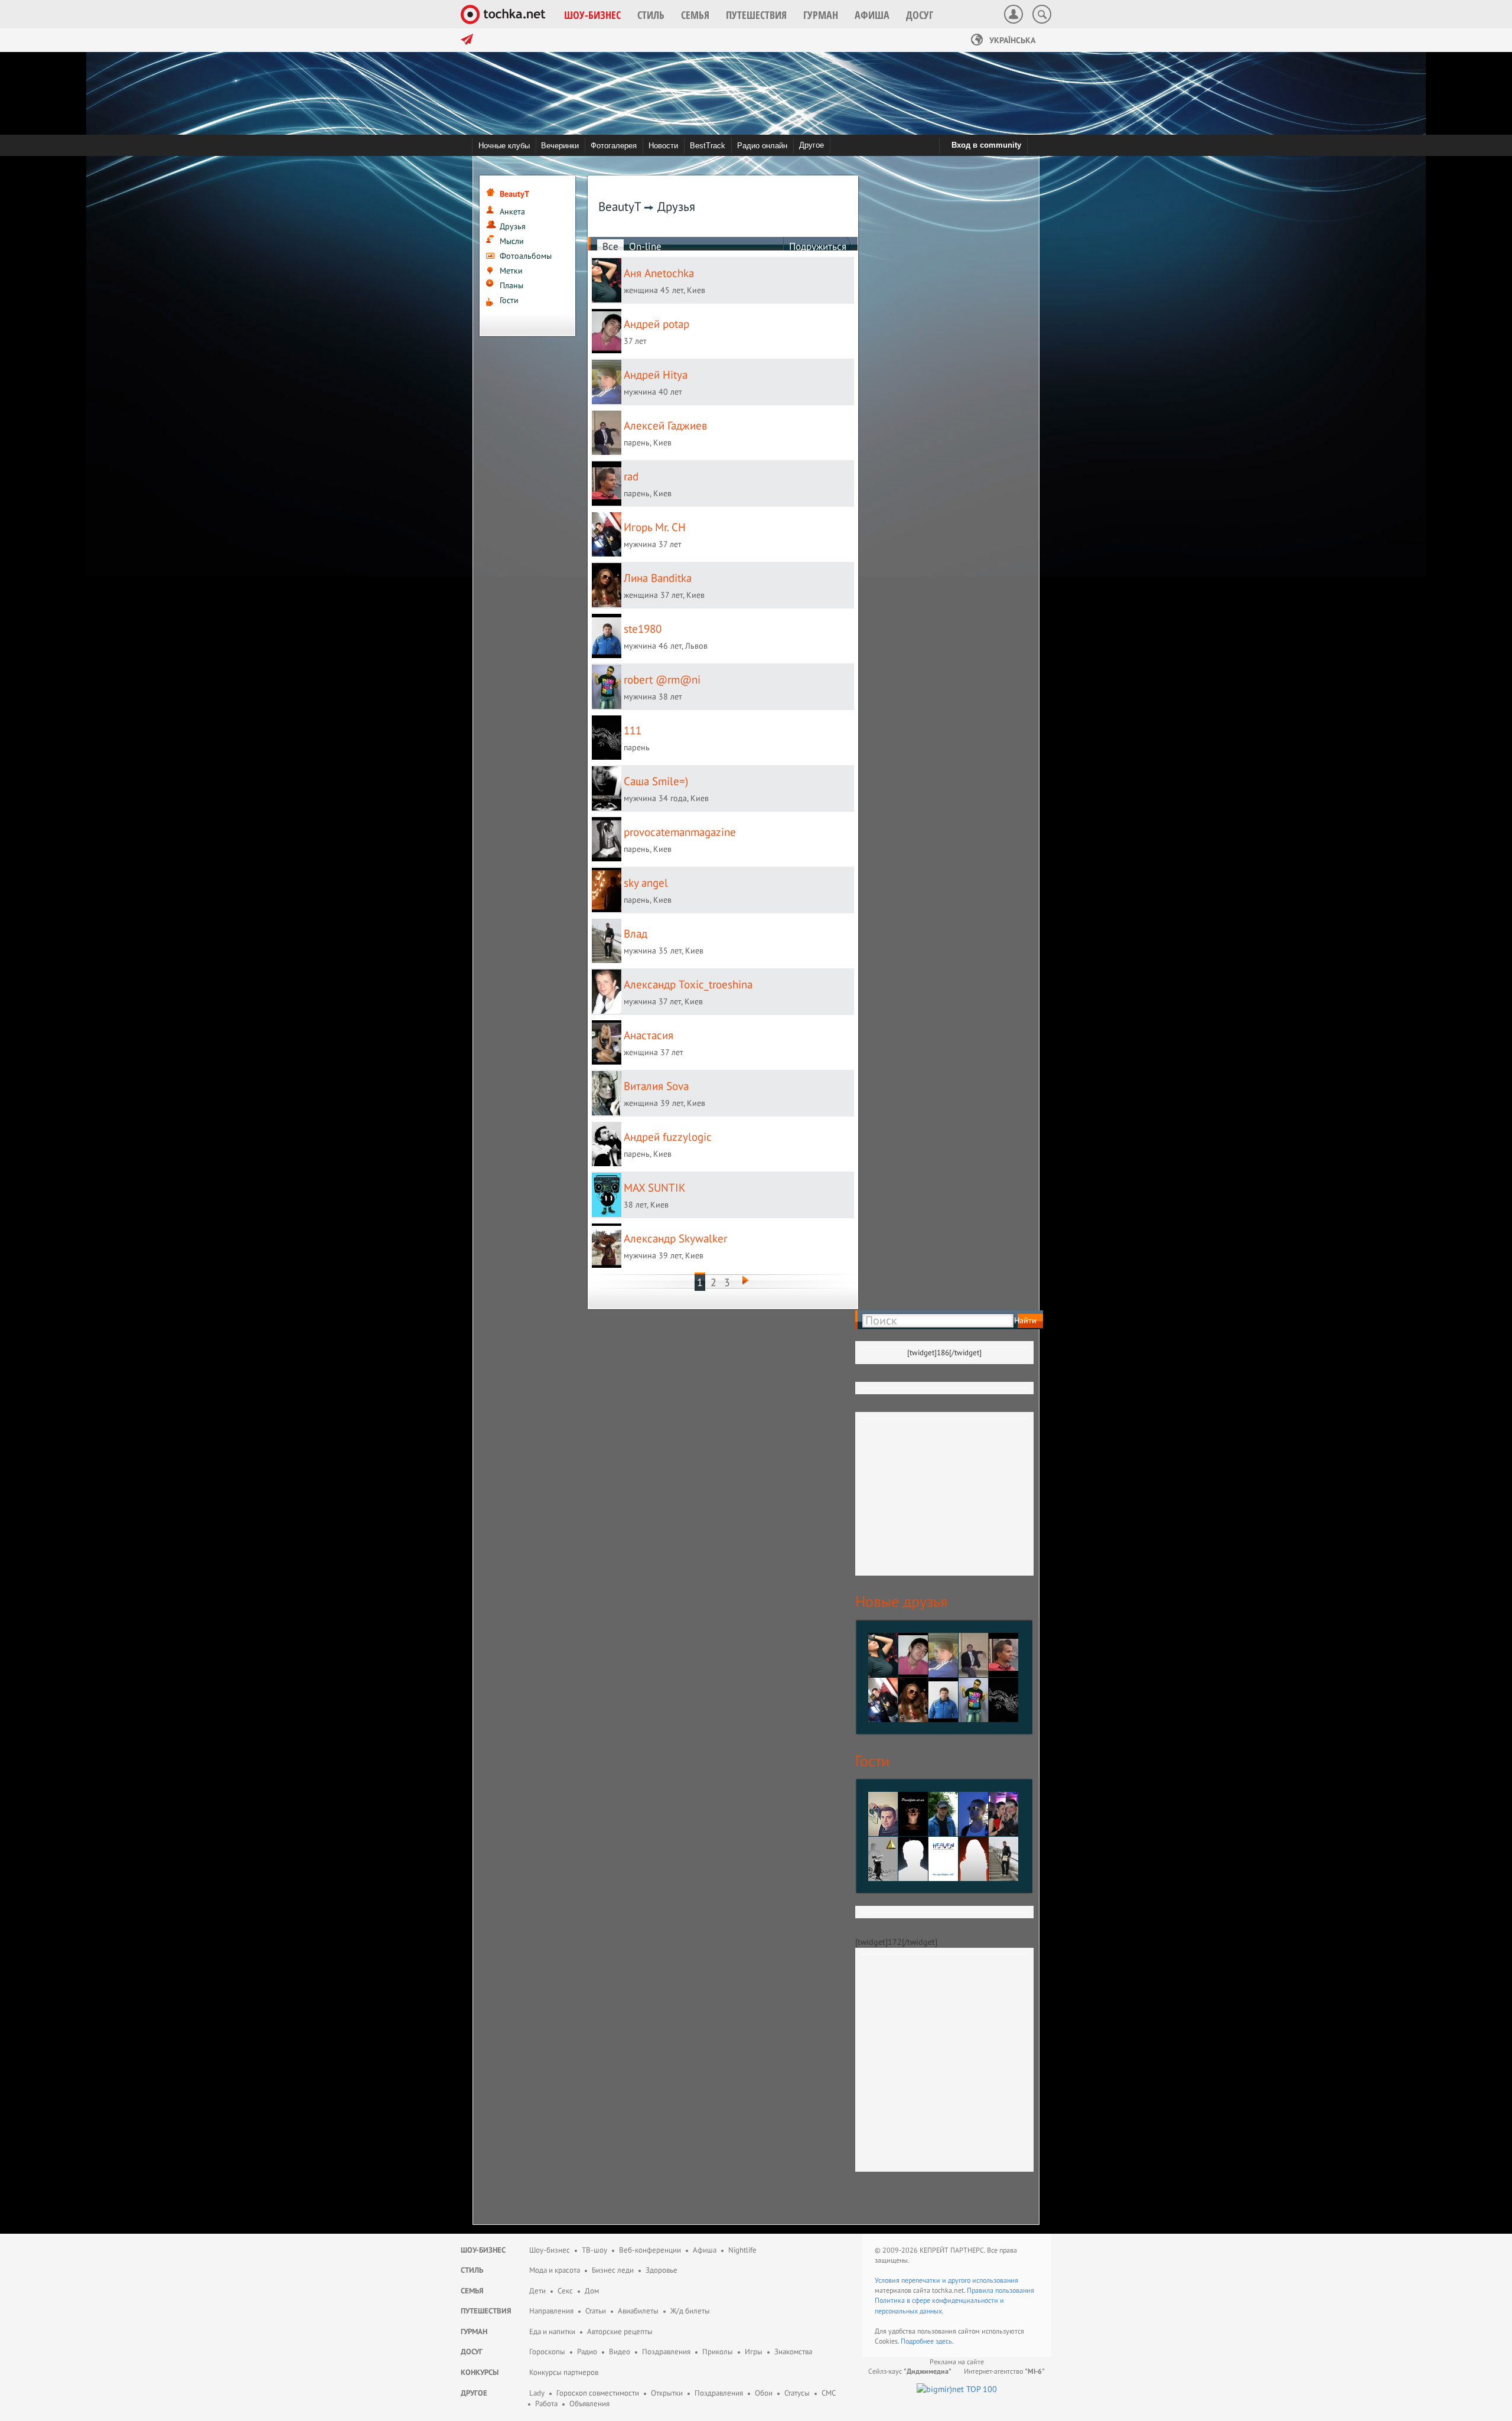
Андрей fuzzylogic (668, 1137)
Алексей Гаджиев (665, 425)
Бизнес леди (613, 2270)
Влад (636, 933)
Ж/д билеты (690, 2311)
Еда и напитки (552, 2331)
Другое (812, 145)
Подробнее (918, 2341)
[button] (592, 15)
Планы (511, 285)
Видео (620, 2352)
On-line (645, 246)
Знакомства (793, 2352)
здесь (944, 2341)
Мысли (512, 241)
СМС (829, 2393)
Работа (546, 2404)
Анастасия (649, 1035)
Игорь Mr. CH (655, 527)
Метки (511, 271)
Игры (754, 2352)
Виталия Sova (656, 1086)
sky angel (646, 883)
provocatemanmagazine (680, 832)
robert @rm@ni (662, 679)
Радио (587, 2352)
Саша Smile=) (656, 781)
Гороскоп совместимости (598, 2393)
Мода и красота (555, 2270)
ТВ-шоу (594, 2250)
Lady (537, 2393)
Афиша (705, 2250)
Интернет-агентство (1004, 2371)
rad (631, 476)
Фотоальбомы (526, 256)
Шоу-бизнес (483, 2250)
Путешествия (486, 2311)
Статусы (797, 2393)
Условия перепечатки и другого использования (946, 2280)
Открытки (667, 2393)
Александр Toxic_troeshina (688, 984)
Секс (565, 2291)
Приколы (718, 2352)
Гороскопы (547, 2352)
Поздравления (666, 2352)
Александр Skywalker (675, 1238)
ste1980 (643, 629)
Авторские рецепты (620, 2331)
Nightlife (742, 2250)
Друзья (513, 226)
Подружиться (818, 246)
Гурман (474, 2331)
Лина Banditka (658, 578)
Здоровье (661, 2270)
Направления (551, 2311)
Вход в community (986, 145)
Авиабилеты (638, 2311)
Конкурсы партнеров (564, 2372)
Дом (592, 2291)
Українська (1011, 40)
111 (633, 730)
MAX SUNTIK (655, 1187)
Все (610, 246)
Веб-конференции (650, 2250)
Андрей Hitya (656, 375)
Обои (764, 2393)
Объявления (589, 2404)
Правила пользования (1001, 2290)
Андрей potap (656, 324)
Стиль (472, 2270)
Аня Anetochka (659, 273)
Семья (472, 2291)
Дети (537, 2291)
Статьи (596, 2311)
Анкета (512, 211)
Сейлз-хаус (910, 2371)
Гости (509, 300)
